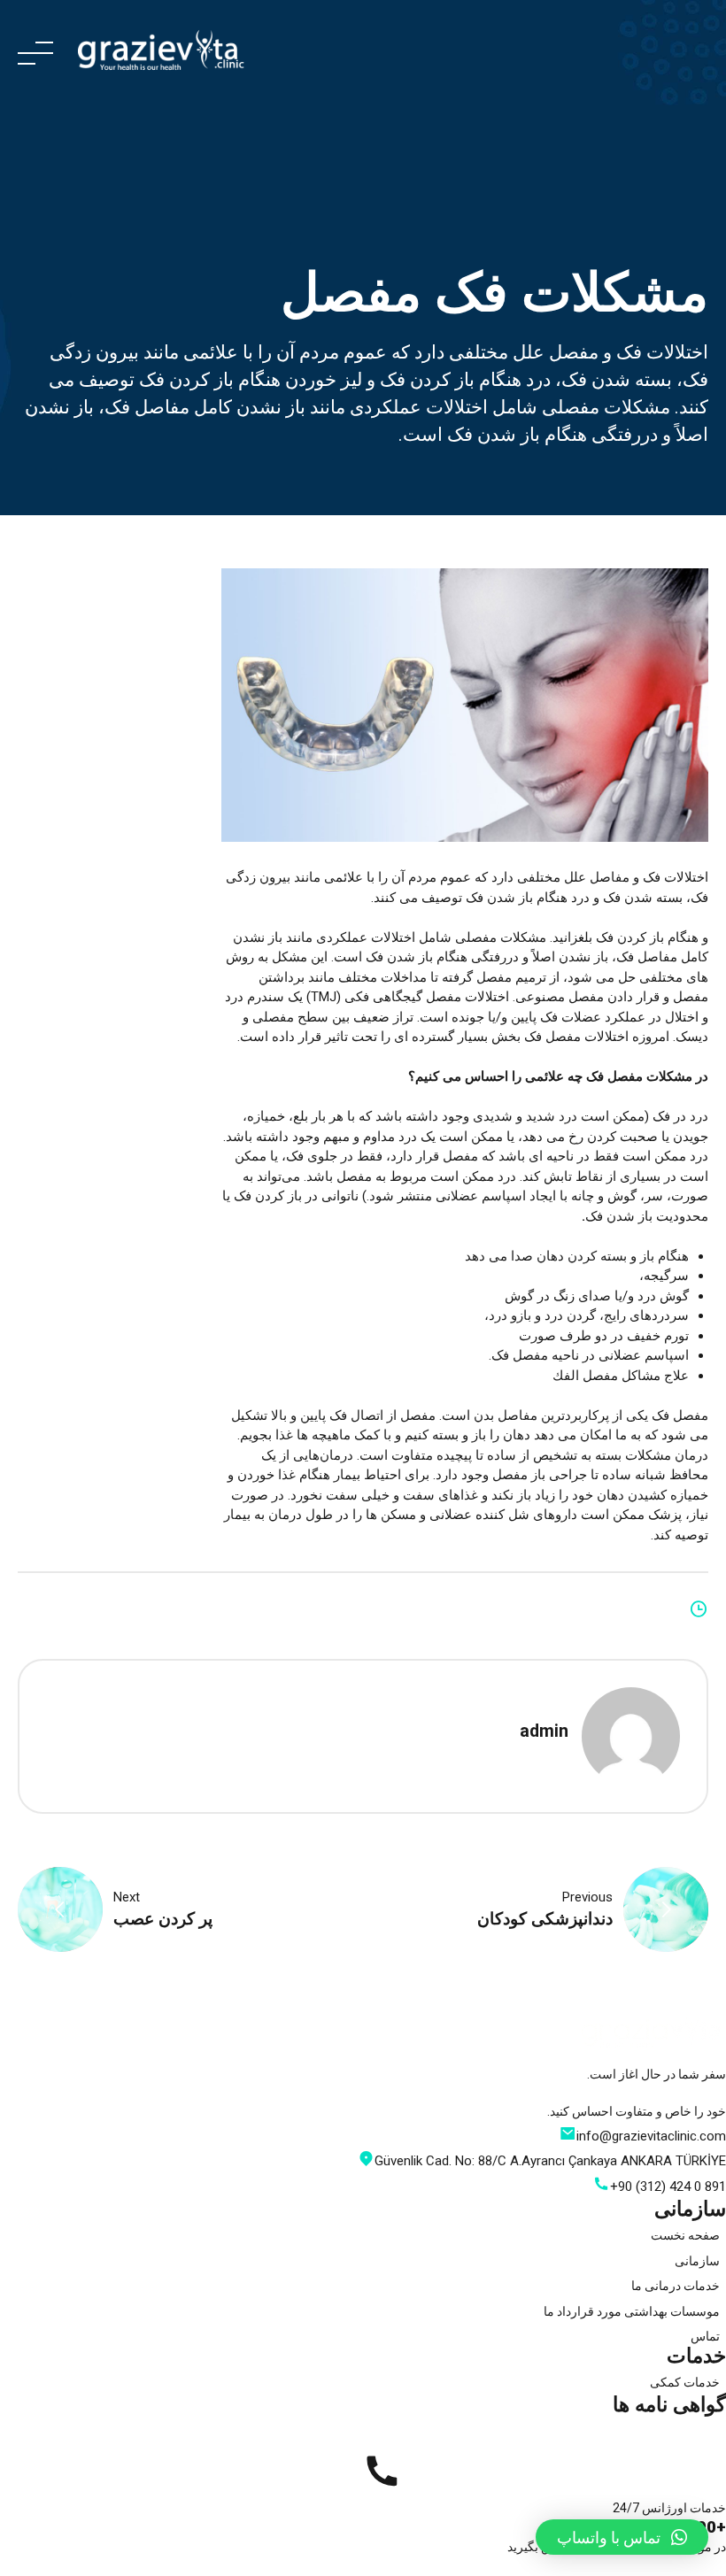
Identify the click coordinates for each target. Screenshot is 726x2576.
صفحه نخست (685, 2235)
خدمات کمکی (685, 2382)
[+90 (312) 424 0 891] (382, 2472)
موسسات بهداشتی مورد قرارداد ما (632, 2311)
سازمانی (697, 2261)
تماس (705, 2336)
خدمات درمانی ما (676, 2286)
